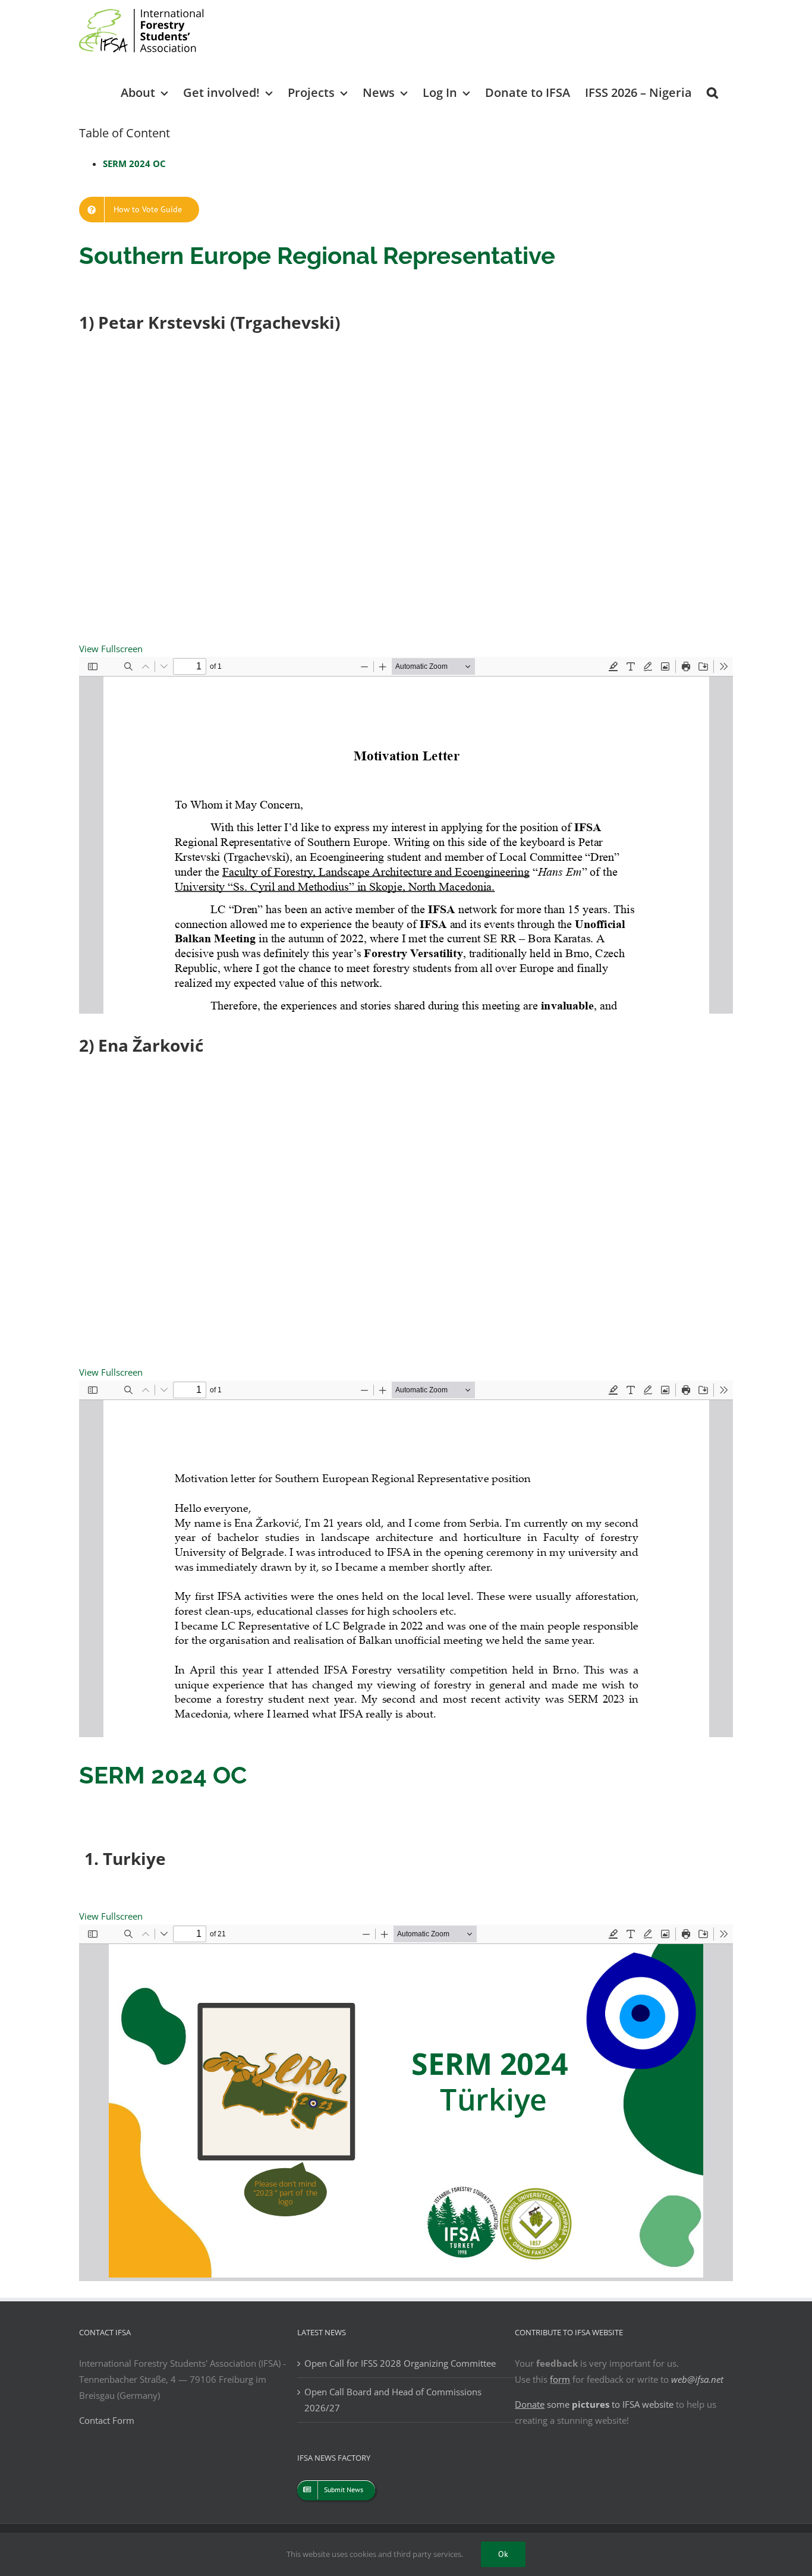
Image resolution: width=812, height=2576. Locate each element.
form (560, 2379)
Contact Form (107, 2420)
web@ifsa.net (697, 2379)
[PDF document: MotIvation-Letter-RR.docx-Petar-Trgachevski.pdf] (406, 835)
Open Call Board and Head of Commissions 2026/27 (393, 2400)
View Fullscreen (111, 649)
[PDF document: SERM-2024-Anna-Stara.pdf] (406, 2103)
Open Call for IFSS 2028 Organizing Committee (400, 2363)
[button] (712, 92)
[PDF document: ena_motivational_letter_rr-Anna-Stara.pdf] (406, 1559)
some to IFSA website (594, 2404)
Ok (503, 2554)
